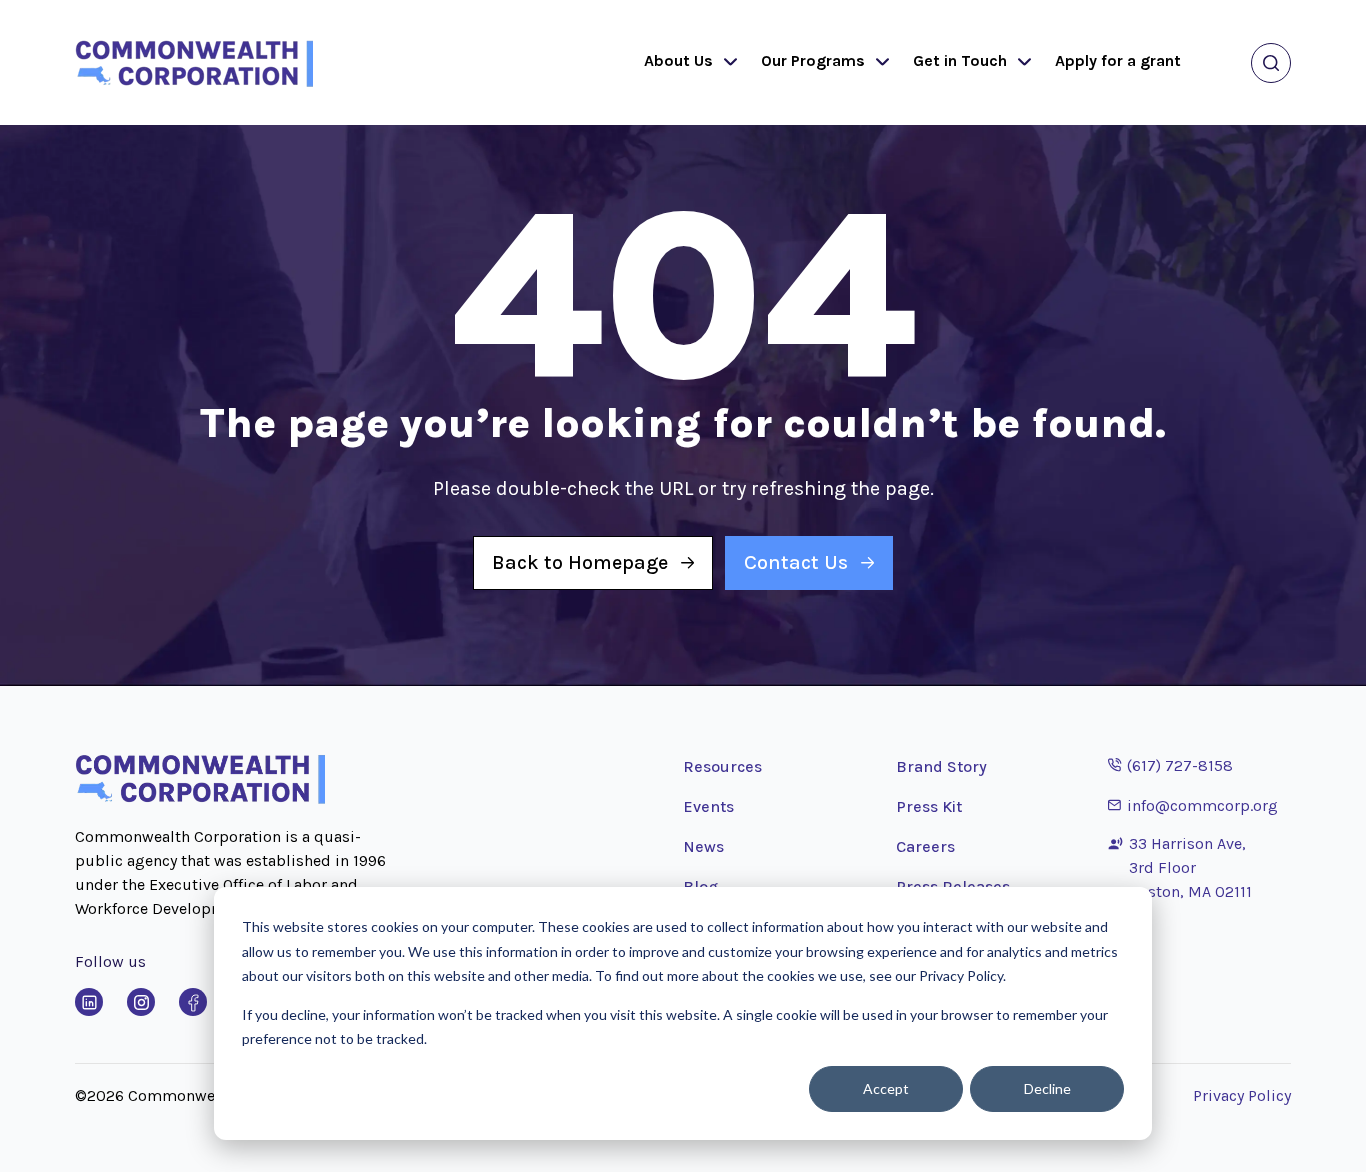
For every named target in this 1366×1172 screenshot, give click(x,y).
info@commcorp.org (1193, 805)
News (703, 846)
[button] (726, 63)
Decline (1047, 1088)
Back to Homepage (580, 562)
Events (708, 806)
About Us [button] (678, 60)
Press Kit (929, 806)
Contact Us (796, 562)
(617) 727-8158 (1170, 765)
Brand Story (941, 766)
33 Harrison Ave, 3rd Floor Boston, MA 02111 (1190, 867)
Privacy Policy (1242, 1095)
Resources (722, 766)
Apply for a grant (1118, 60)
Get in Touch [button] (960, 60)
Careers (925, 846)
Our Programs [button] (813, 60)
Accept (886, 1088)
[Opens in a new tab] (89, 1002)
